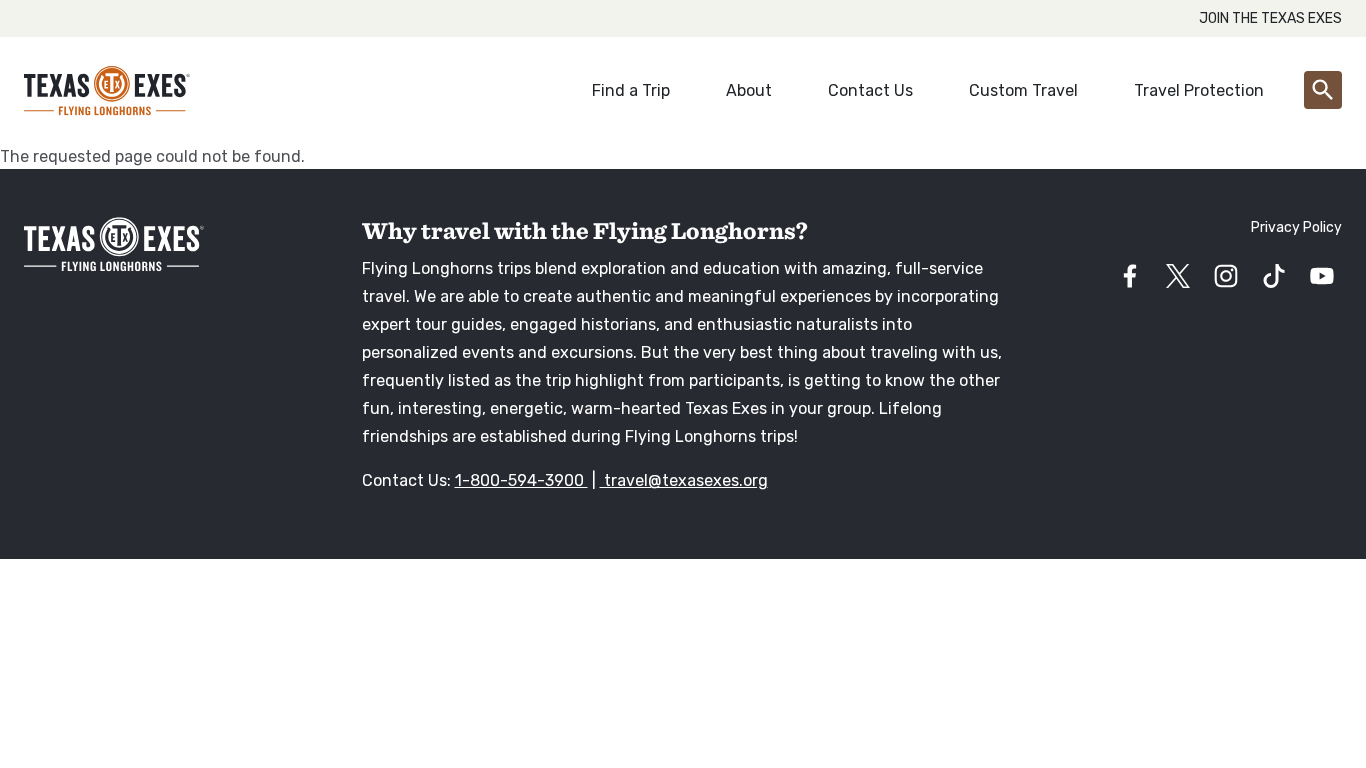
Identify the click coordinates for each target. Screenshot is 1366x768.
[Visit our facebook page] (1130, 276)
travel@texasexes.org (684, 480)
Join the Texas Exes (1270, 18)
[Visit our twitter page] (1178, 276)
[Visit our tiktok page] (1274, 276)
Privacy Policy (1296, 227)
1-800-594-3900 (521, 480)
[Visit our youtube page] (1322, 276)
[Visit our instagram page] (1226, 276)
